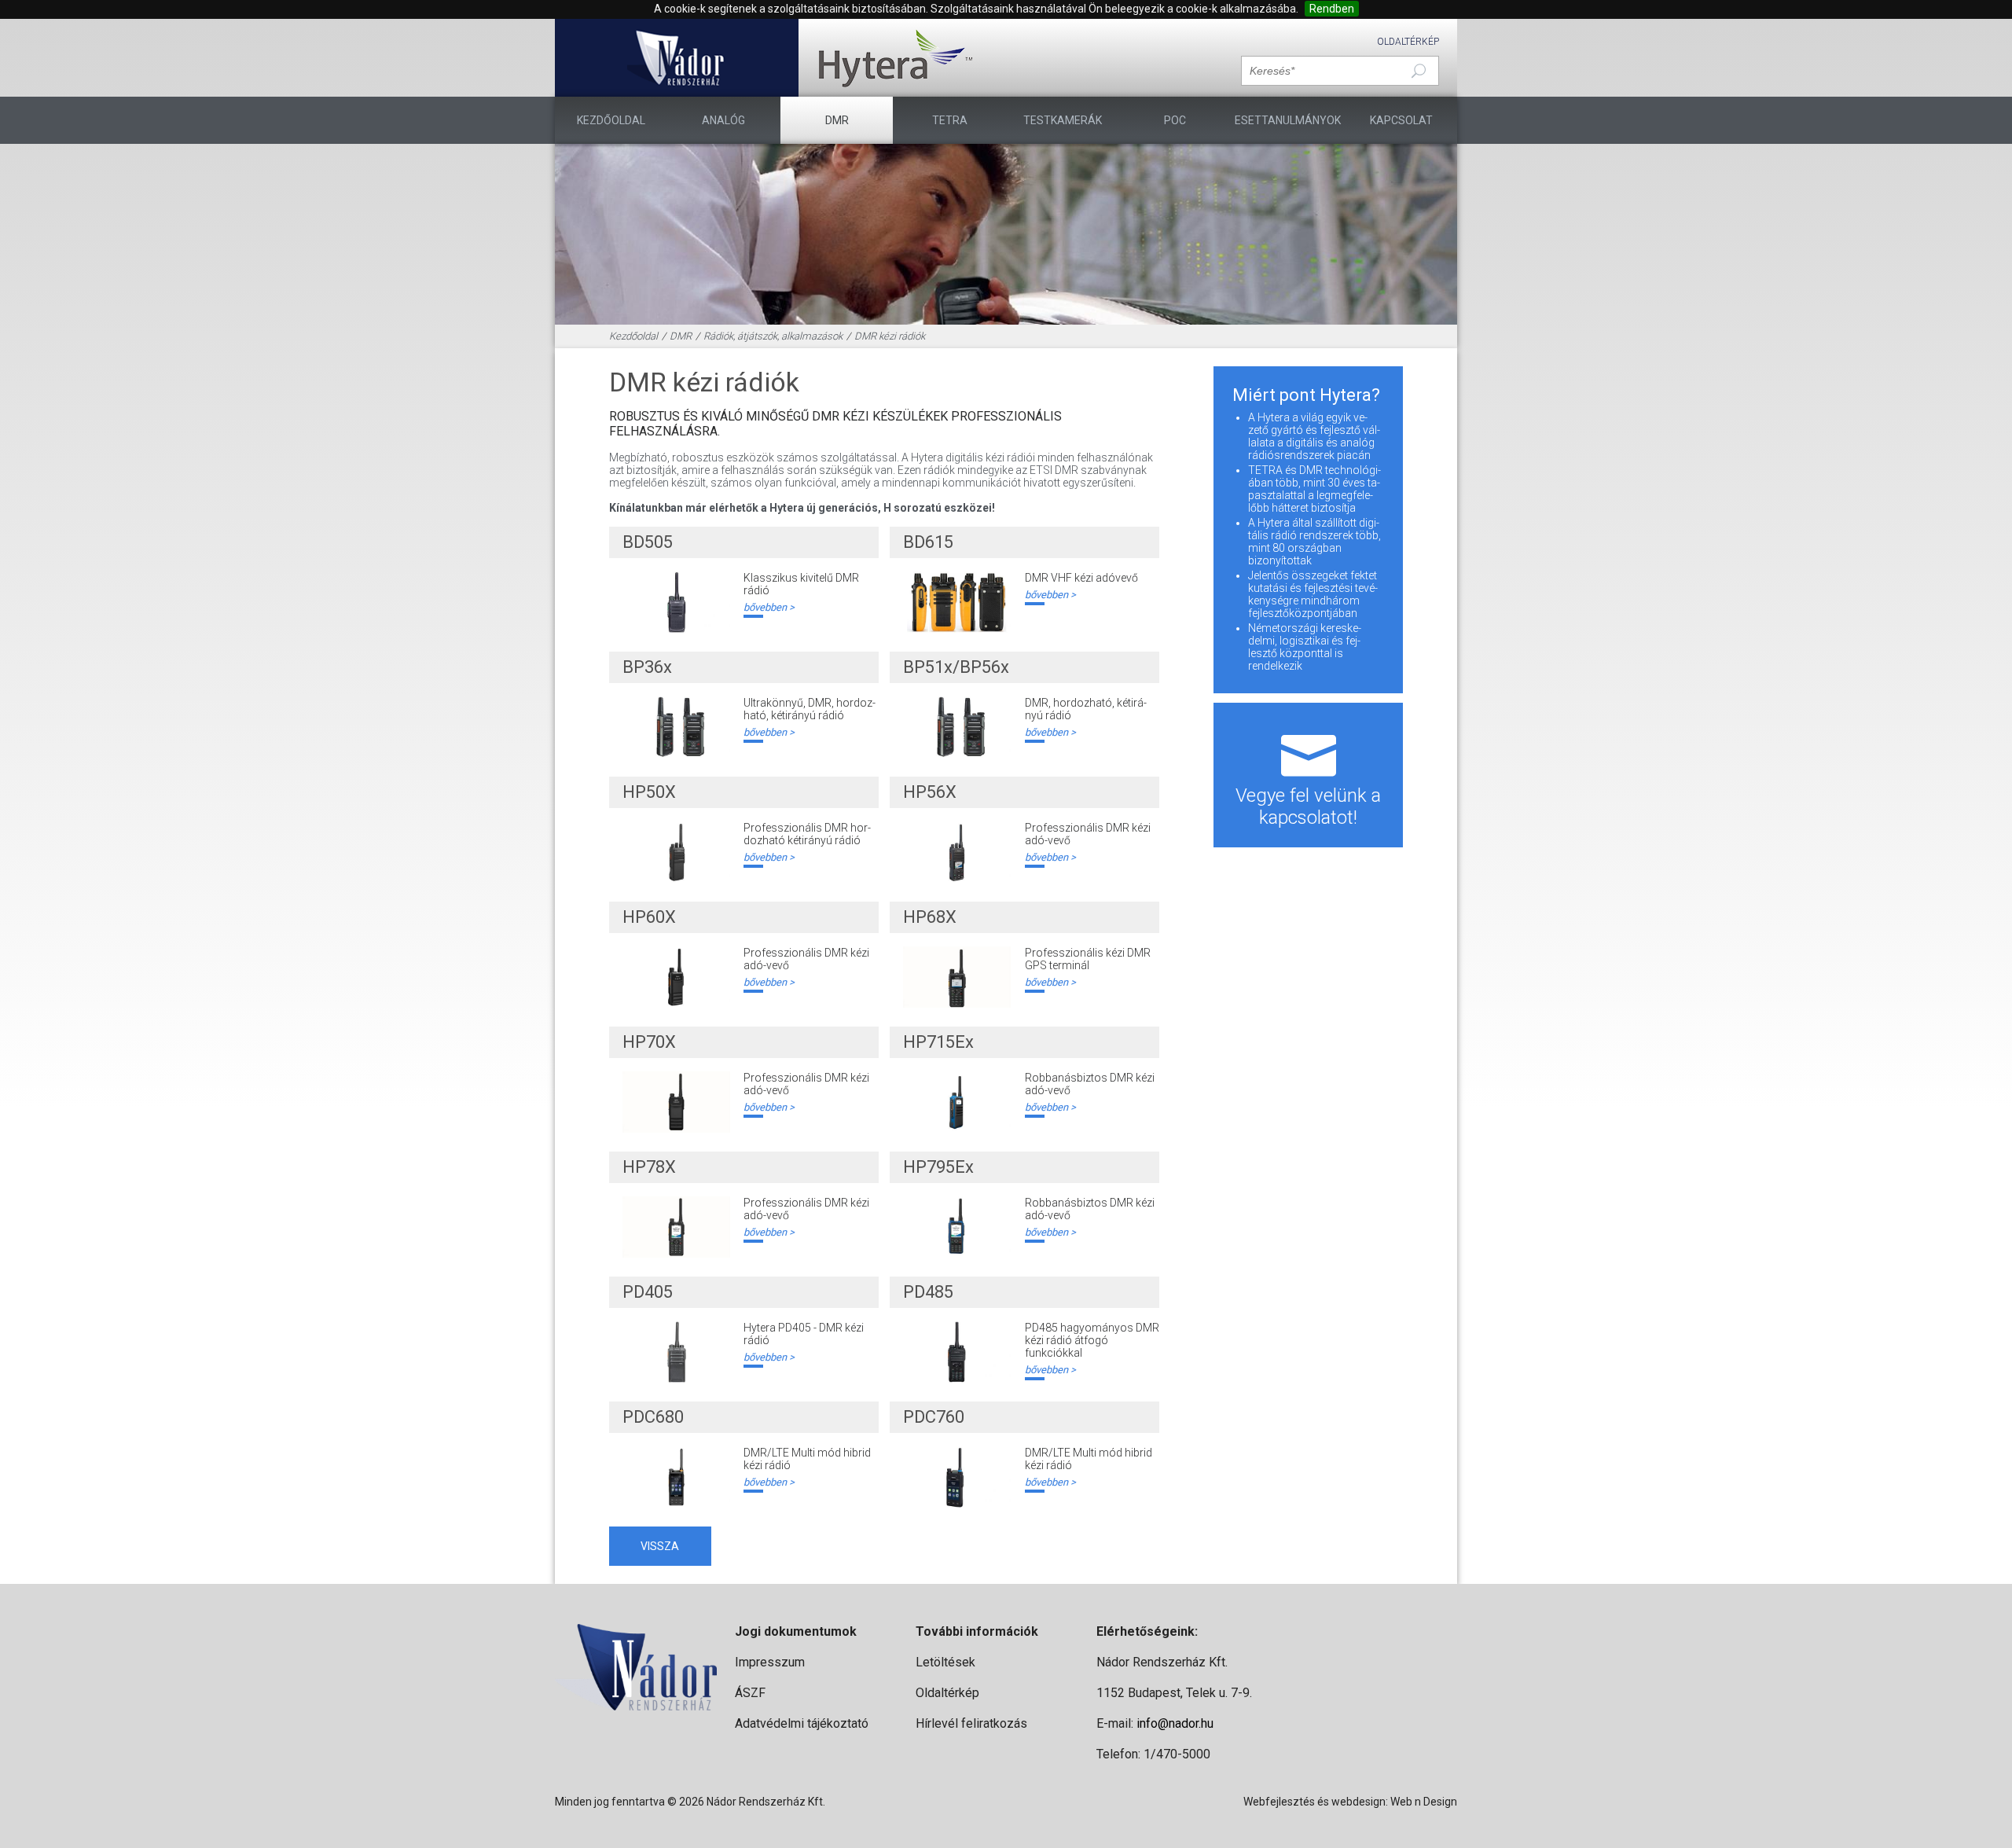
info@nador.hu (1175, 1723)
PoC (1175, 120)
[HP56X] (957, 852)
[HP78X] (676, 1227)
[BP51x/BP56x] (957, 727)
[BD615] (957, 602)
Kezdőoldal (611, 120)
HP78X (649, 1167)
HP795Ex (938, 1167)
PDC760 (934, 1417)
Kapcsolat (1401, 120)
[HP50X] (676, 852)
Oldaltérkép (1408, 42)
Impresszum (770, 1662)
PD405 (648, 1292)
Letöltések (945, 1662)
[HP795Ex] (957, 1227)
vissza (660, 1546)
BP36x (647, 667)
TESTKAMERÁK (1063, 120)
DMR (837, 120)
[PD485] (957, 1352)
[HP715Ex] (957, 1102)
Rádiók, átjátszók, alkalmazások (773, 336)
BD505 (648, 542)
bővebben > (769, 607)
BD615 (928, 542)
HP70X (649, 1042)
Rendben (1332, 9)
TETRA (950, 120)
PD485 (928, 1292)
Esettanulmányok (1288, 120)
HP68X (930, 917)
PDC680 (653, 1417)
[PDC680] (676, 1477)
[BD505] (676, 602)
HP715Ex (938, 1042)
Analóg (723, 120)
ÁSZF (750, 1693)
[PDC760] (957, 1477)
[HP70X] (676, 1102)
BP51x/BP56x (956, 667)
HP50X (649, 792)
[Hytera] (895, 58)
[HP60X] (676, 977)
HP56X (930, 792)
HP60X (649, 917)
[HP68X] (957, 977)
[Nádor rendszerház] (676, 58)
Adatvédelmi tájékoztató (802, 1723)
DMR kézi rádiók (890, 336)
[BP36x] (676, 727)
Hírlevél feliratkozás (971, 1723)
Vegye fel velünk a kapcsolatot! (1308, 806)
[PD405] (676, 1352)
